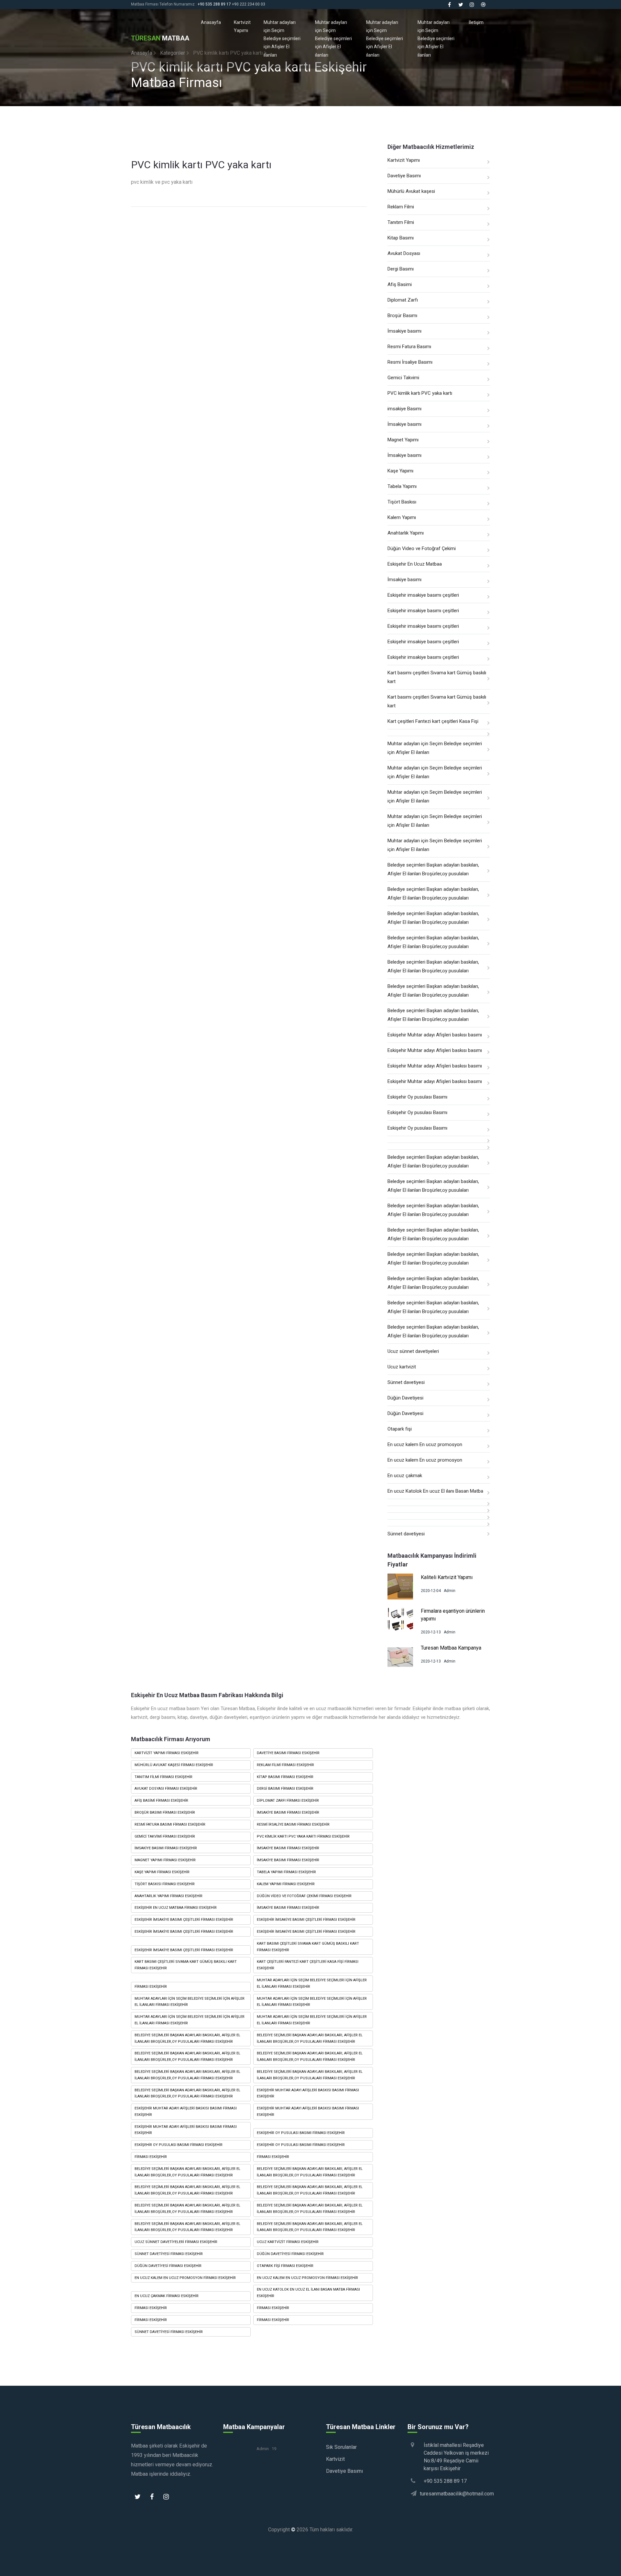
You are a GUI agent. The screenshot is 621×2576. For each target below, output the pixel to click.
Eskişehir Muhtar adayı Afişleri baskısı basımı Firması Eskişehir (308, 2093)
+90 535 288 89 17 (214, 4)
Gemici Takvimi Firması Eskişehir (165, 1836)
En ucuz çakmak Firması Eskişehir (167, 2296)
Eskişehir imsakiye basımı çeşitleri (423, 595)
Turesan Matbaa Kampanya (451, 1648)
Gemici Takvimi (403, 378)
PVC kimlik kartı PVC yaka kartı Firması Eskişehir (303, 1836)
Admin (450, 1591)
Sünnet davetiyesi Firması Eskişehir (169, 2254)
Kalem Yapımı (402, 517)
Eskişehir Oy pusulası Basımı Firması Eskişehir (301, 2133)
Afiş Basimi (400, 284)
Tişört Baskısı (402, 502)
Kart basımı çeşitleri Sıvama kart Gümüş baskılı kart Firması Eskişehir (308, 1947)
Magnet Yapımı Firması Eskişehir (165, 1860)
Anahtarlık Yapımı (406, 533)
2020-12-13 (431, 1632)
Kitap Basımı (401, 238)
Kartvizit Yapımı (242, 26)
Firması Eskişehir (151, 1987)
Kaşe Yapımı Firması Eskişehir (162, 1872)
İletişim (476, 22)
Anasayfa (211, 22)
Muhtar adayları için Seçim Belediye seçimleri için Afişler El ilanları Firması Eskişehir (312, 1983)
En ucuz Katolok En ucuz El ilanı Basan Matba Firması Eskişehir (308, 2293)
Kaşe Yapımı (400, 471)
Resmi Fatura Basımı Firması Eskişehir (170, 1824)
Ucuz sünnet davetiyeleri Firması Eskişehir (176, 2242)
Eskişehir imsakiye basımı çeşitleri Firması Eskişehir (184, 1920)
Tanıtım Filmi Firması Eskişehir (163, 1777)
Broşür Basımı (402, 315)
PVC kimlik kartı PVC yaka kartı (420, 393)
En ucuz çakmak (405, 1476)
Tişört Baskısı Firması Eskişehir (165, 1884)
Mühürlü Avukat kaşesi (411, 191)
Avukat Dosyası (404, 253)
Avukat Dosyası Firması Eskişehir (166, 1789)
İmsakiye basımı (404, 331)
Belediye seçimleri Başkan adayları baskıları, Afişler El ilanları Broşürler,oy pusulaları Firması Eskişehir (187, 2038)
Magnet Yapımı (403, 440)
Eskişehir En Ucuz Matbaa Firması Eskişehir (176, 1908)
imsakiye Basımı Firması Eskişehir (166, 1848)
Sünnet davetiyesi (406, 1382)
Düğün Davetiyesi (405, 1398)
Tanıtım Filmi (401, 222)
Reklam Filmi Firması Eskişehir (285, 1765)
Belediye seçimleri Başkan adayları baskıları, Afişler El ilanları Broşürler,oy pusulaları (433, 869)
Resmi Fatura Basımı (409, 347)
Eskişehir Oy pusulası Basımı (417, 1097)
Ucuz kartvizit (402, 1367)
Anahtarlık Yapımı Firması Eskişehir (169, 1896)
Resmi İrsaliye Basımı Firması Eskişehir (293, 1824)
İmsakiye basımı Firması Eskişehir (288, 1813)
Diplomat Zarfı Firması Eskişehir (288, 1801)
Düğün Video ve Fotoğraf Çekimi (422, 548)
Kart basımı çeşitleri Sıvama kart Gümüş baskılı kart (437, 677)
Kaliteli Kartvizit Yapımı (447, 1577)
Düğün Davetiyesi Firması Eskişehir (290, 2254)
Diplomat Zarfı (403, 300)
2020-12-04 (431, 1591)
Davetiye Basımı (404, 176)
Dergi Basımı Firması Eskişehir (285, 1789)
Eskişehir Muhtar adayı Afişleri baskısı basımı (435, 1035)
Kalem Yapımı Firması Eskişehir (286, 1884)
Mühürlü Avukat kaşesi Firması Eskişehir (174, 1765)
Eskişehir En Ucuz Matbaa (415, 564)
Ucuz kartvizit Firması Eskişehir (288, 2242)
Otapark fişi (400, 1429)
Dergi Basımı (401, 269)
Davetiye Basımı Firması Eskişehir (288, 1753)
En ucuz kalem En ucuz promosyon (425, 1444)
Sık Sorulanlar (341, 2447)
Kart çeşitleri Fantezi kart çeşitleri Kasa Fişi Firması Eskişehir (308, 1965)
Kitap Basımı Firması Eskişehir (285, 1777)
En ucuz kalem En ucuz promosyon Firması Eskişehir (185, 2278)
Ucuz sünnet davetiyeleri (413, 1351)
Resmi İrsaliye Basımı (410, 362)
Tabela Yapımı (402, 486)
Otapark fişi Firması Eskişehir (285, 2266)
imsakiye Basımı (404, 409)
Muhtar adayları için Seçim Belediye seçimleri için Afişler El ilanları (282, 39)
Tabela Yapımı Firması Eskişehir (286, 1872)
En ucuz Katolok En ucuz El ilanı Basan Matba (435, 1491)
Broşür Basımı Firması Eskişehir (165, 1813)
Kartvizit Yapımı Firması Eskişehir (167, 1753)
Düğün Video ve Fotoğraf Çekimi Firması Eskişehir (304, 1896)
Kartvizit (335, 2459)
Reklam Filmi (401, 207)
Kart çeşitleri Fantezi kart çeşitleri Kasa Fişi (433, 721)
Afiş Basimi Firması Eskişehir (161, 1801)
